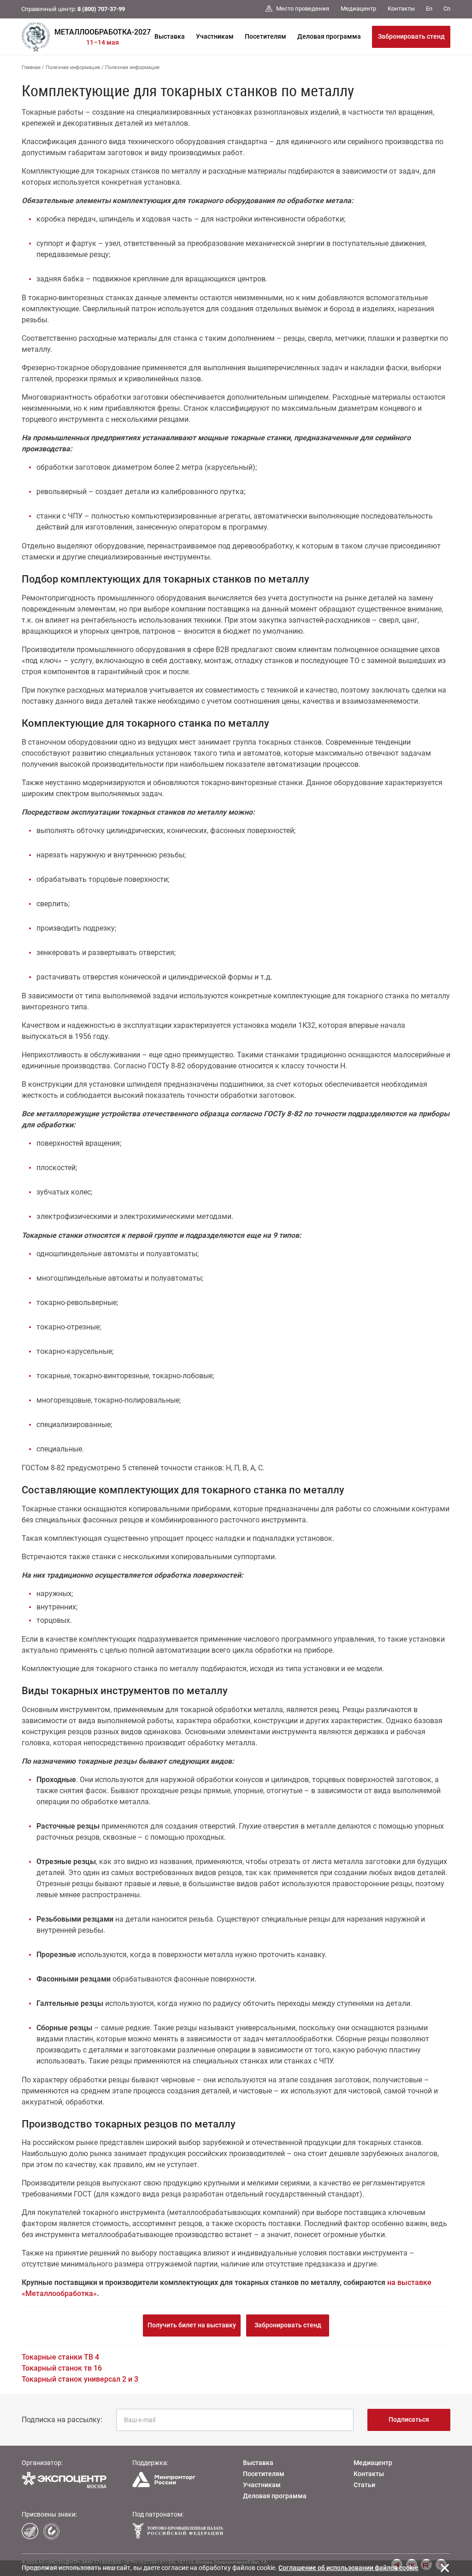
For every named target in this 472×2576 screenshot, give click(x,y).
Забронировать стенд (411, 36)
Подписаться (409, 2419)
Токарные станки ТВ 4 (60, 2357)
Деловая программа (329, 36)
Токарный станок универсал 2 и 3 (80, 2379)
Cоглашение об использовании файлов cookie (348, 2568)
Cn (447, 9)
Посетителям (265, 36)
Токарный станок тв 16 (62, 2368)
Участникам (215, 36)
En (429, 9)
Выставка (170, 36)
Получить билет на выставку (192, 2325)
